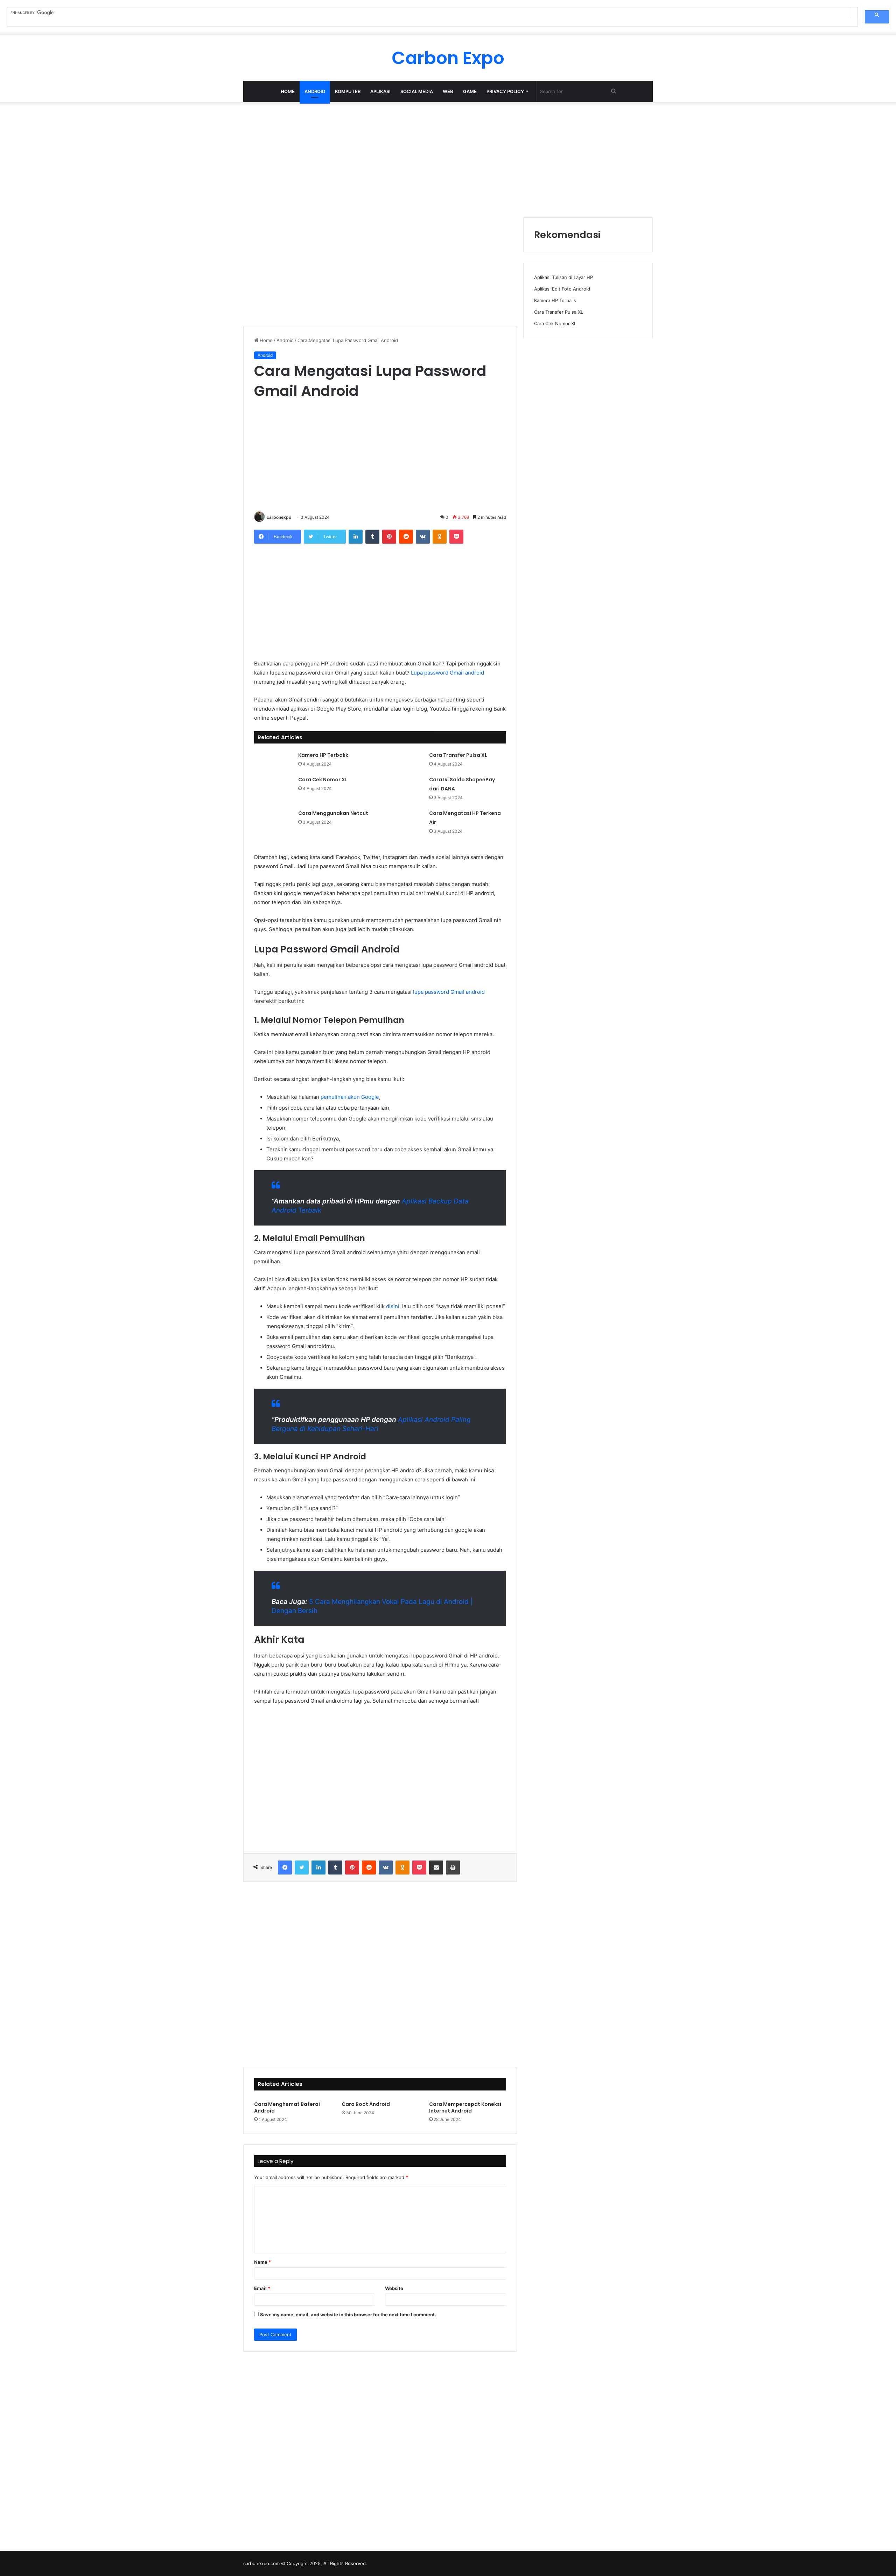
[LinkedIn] (356, 537)
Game (470, 91)
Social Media (417, 91)
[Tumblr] (372, 537)
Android (315, 91)
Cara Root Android (366, 2104)
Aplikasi (380, 91)
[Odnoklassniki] (440, 537)
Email (262, 2288)
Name (262, 2262)
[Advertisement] (448, 158)
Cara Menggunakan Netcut (333, 813)
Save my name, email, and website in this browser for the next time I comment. (348, 2315)
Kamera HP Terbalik (323, 755)
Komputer (348, 91)
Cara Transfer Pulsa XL (458, 755)
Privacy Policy (505, 91)
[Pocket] (456, 537)
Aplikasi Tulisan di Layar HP (563, 277)
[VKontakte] (423, 537)
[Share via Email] (436, 1868)
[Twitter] (302, 1868)
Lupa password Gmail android (447, 673)
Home (288, 91)
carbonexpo (279, 517)
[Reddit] (406, 537)
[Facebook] (285, 1868)
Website (394, 2288)
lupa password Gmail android (449, 992)
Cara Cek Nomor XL (323, 780)
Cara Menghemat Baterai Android (287, 2107)
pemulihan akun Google (350, 1097)
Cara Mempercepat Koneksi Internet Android (465, 2107)
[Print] (453, 1868)
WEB (448, 91)
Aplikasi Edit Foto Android (562, 289)
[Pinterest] (389, 537)
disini (393, 1306)
